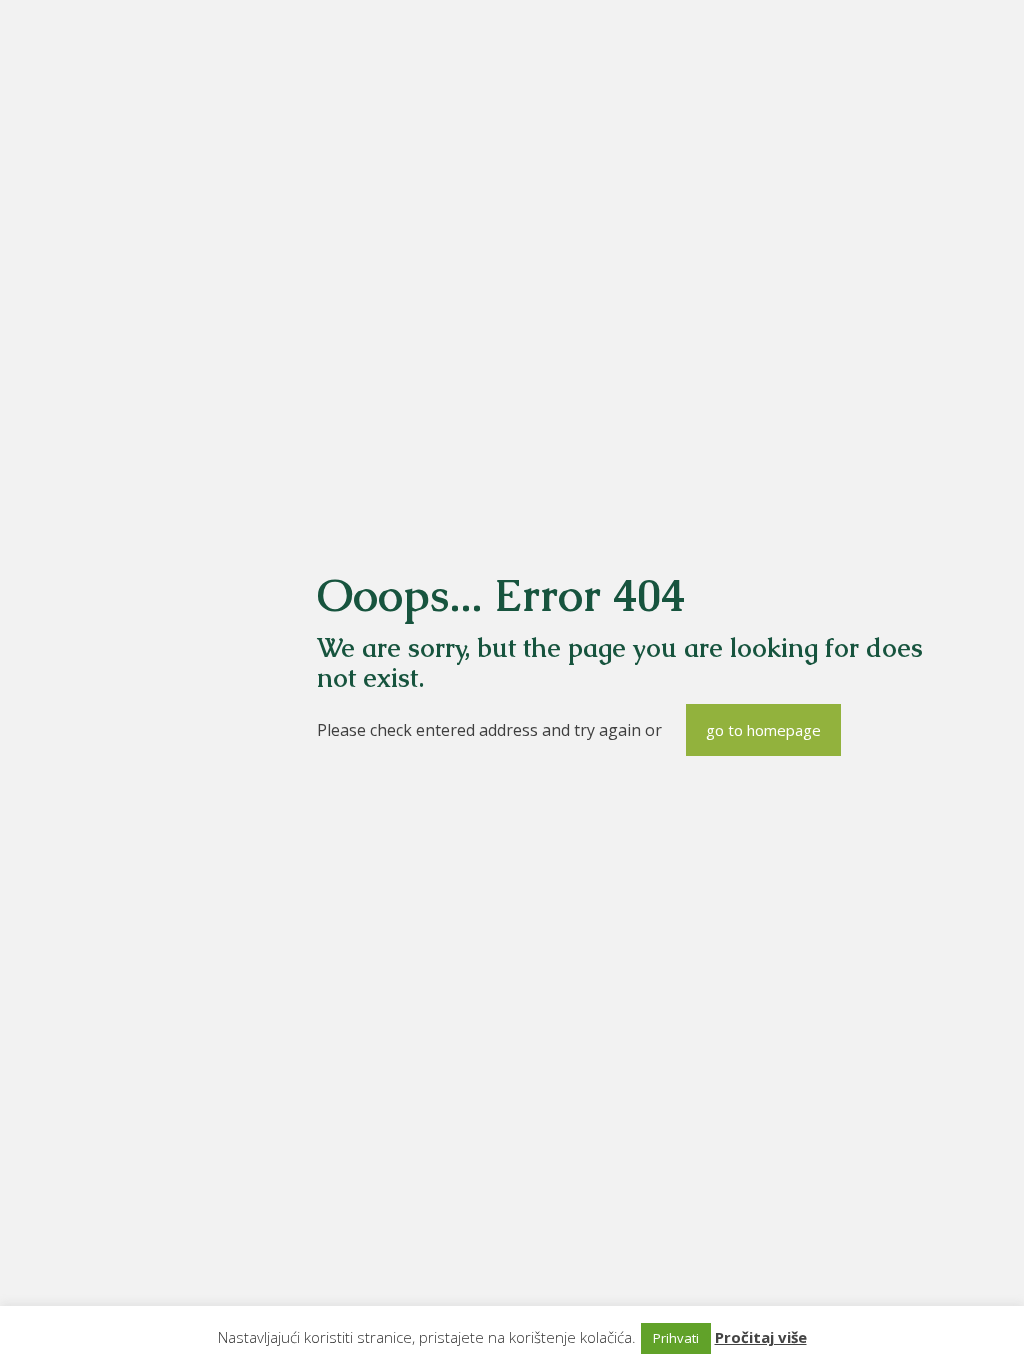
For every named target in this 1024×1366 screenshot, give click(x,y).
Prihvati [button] (676, 1338)
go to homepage (763, 730)
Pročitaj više (761, 1337)
